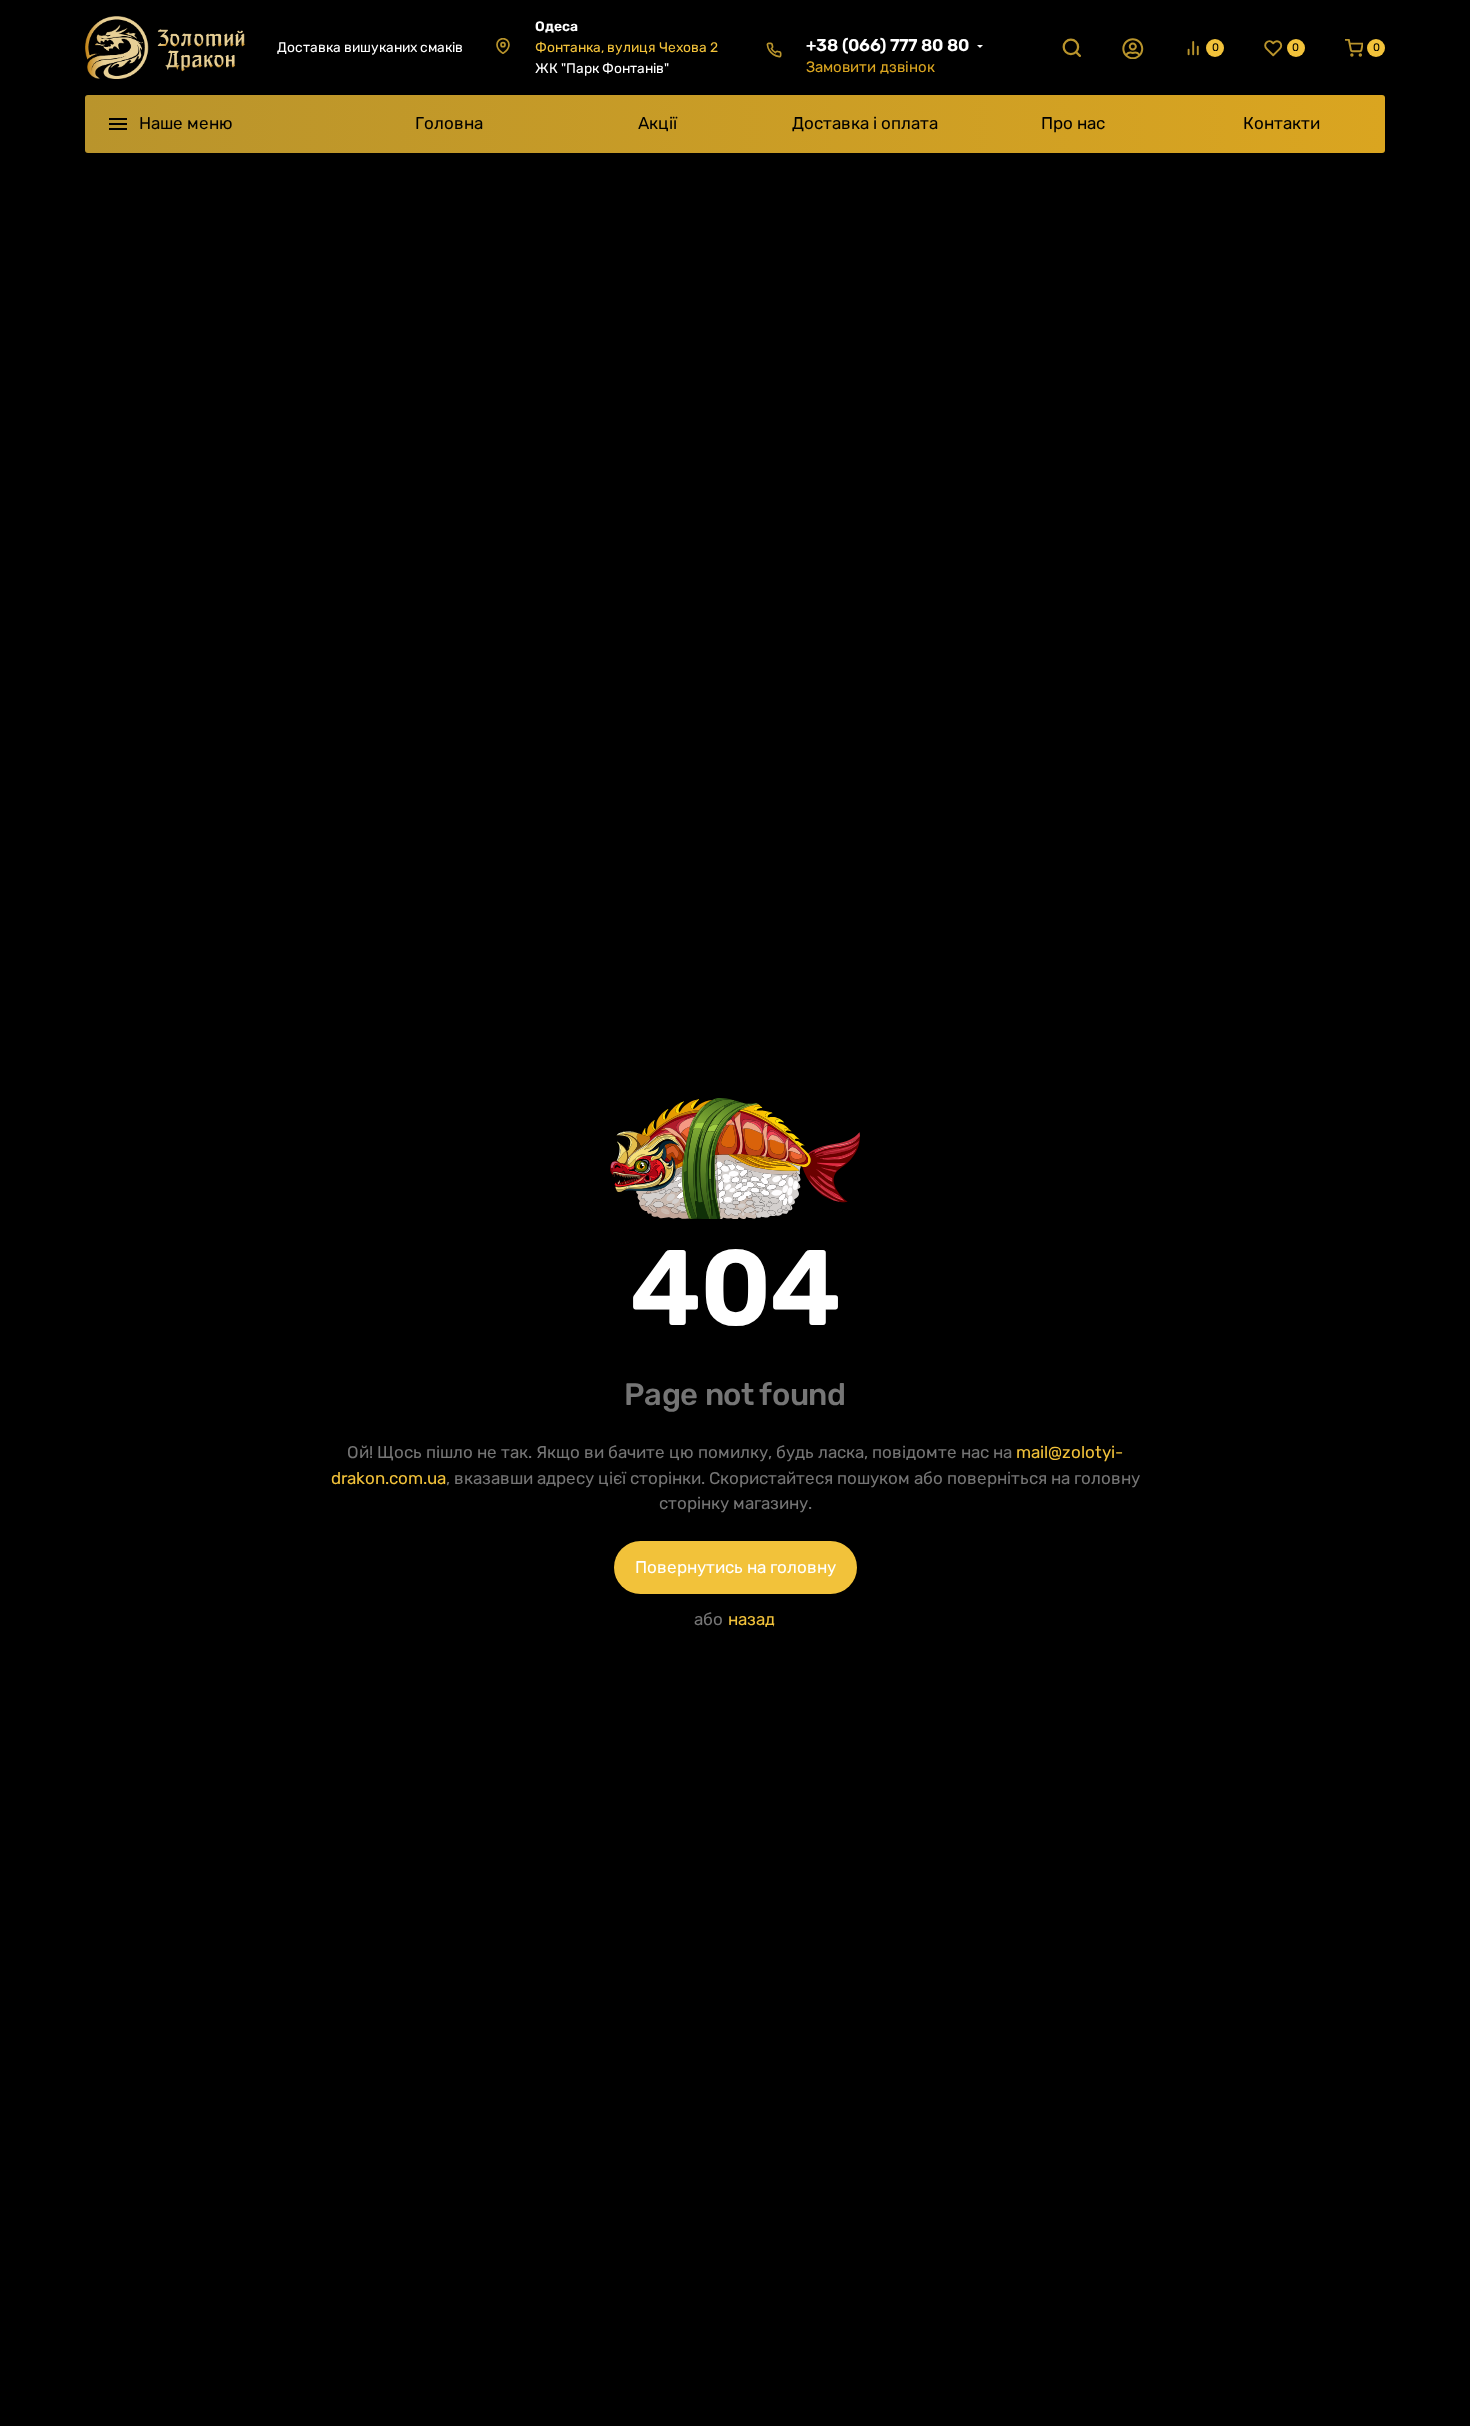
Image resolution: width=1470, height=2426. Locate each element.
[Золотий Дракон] (165, 47)
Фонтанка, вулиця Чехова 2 (626, 47)
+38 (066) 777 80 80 (887, 45)
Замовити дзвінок (870, 67)
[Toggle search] (1072, 48)
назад (751, 1619)
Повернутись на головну (735, 1567)
